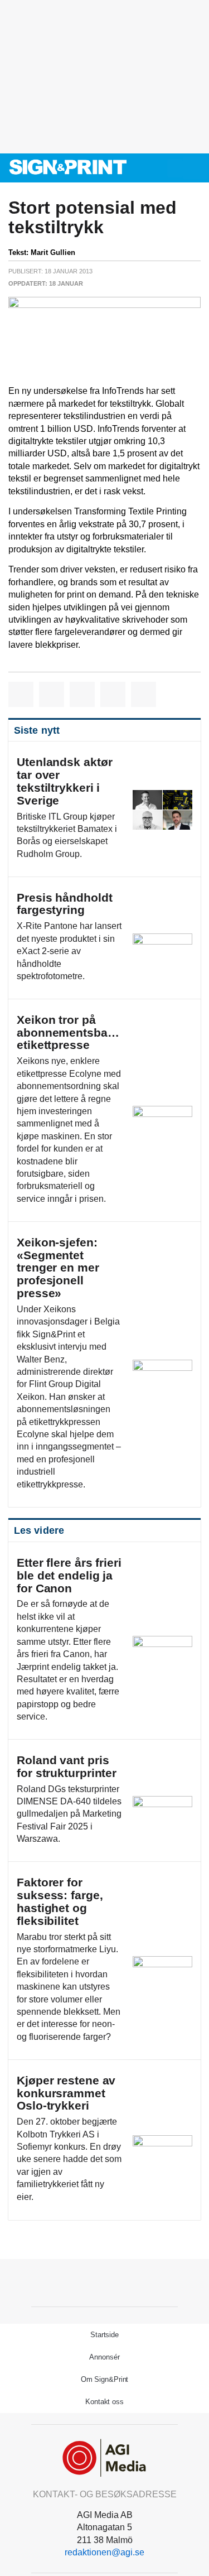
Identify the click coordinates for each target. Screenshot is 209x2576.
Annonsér (104, 2357)
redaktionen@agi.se (104, 2552)
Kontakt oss (104, 2402)
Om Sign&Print (105, 2379)
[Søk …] (195, 168)
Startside (104, 2335)
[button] (175, 168)
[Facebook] (92, 2281)
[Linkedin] (117, 2281)
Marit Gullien (53, 252)
